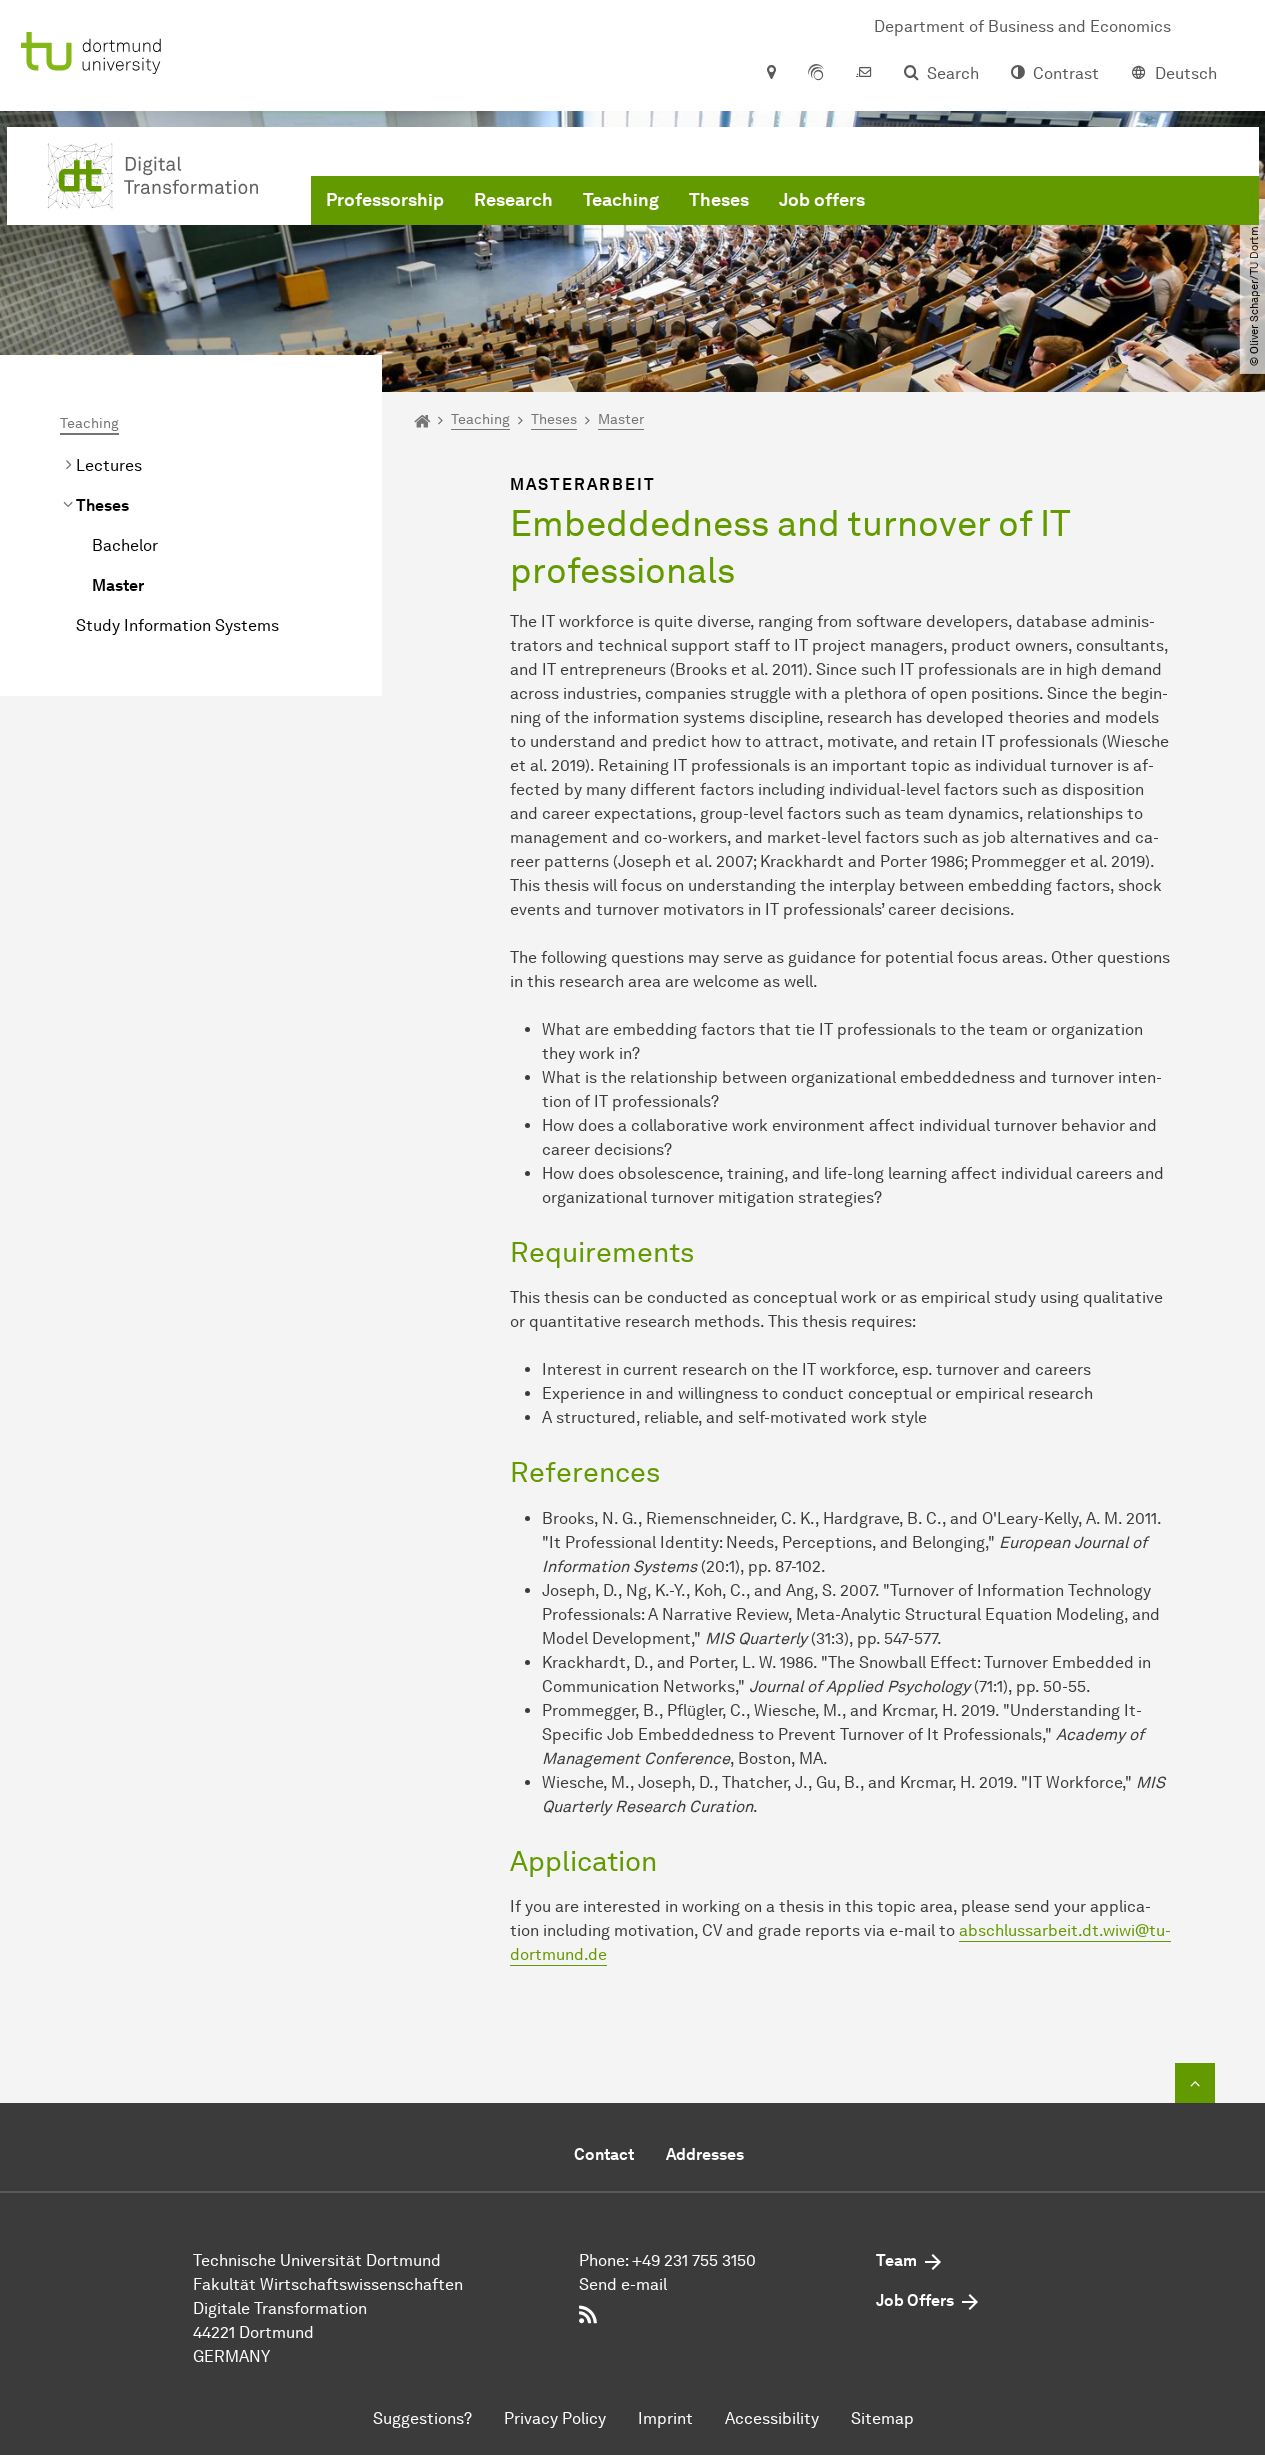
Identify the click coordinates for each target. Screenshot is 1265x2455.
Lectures (109, 465)
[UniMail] (864, 74)
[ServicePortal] (816, 74)
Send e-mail (623, 2284)
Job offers (822, 200)
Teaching (621, 200)
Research (513, 200)
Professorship (385, 200)
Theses (719, 200)
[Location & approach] (770, 74)
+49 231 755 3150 (694, 2260)
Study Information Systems (177, 625)
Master (118, 585)
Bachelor (125, 545)
